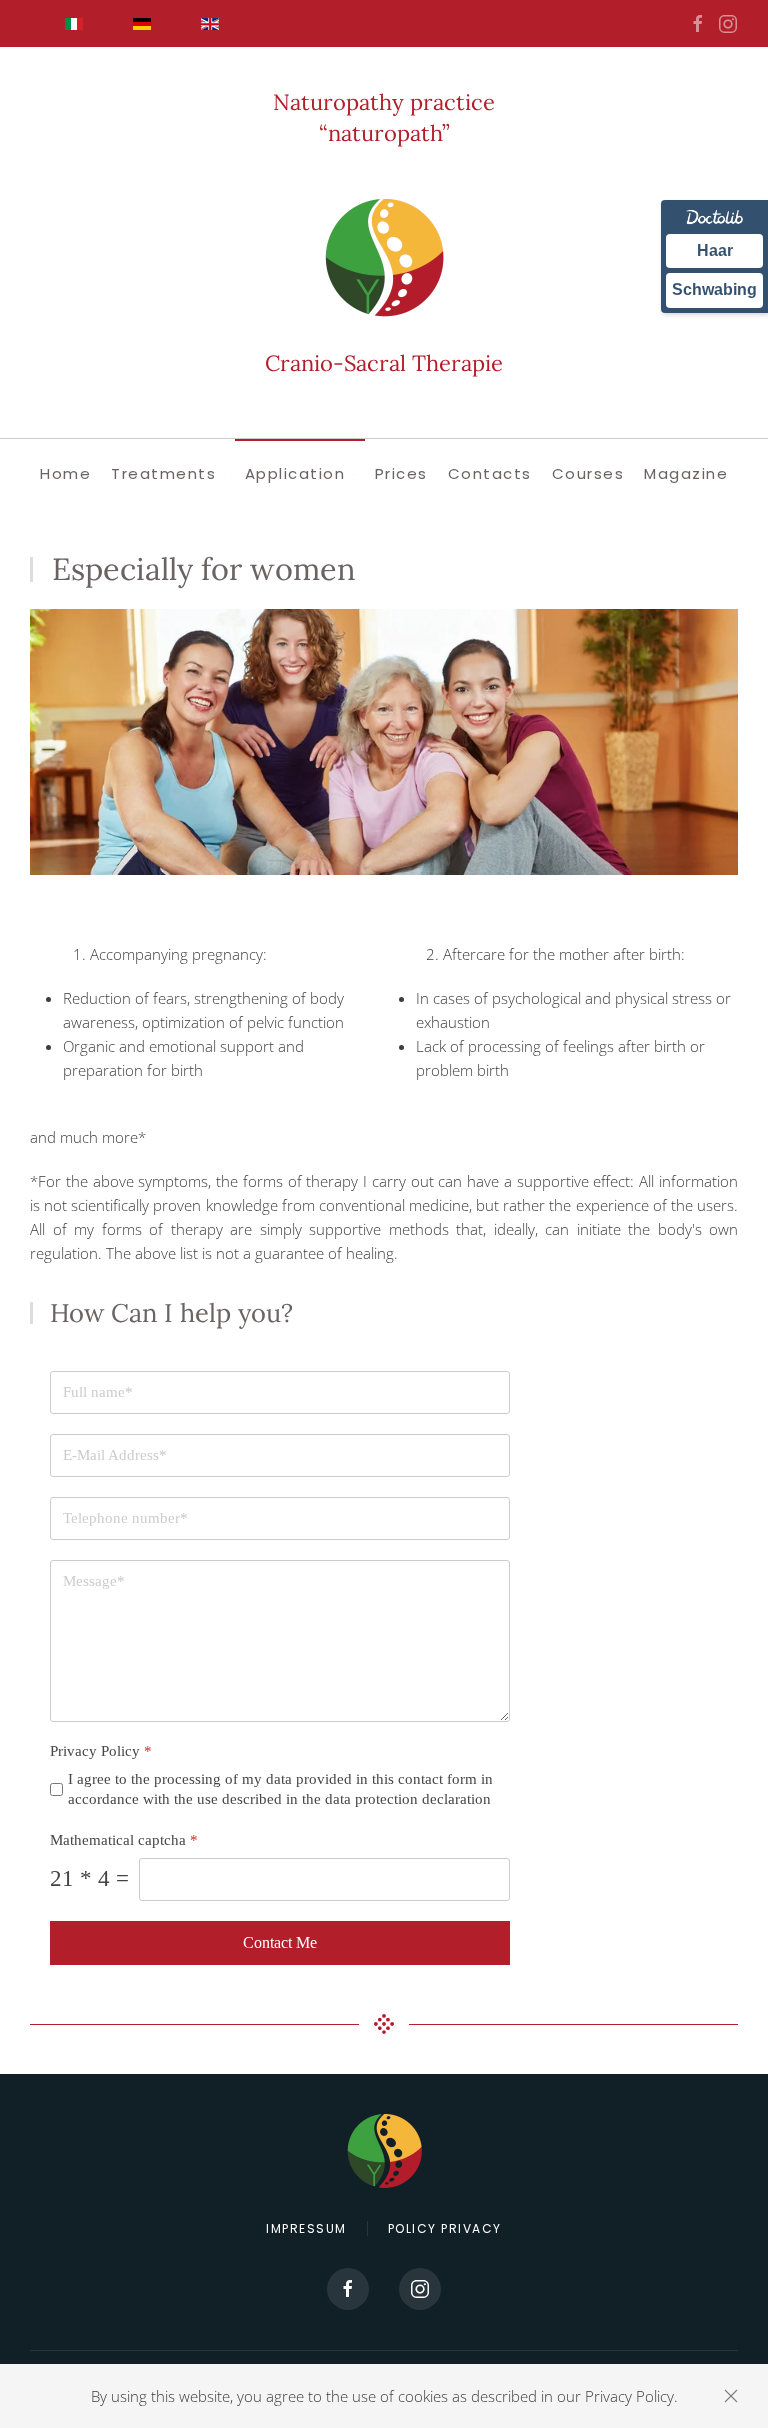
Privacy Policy (101, 1751)
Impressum (306, 2228)
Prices (401, 473)
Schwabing (714, 289)
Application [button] (295, 473)
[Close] (731, 2396)
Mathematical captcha (124, 1840)
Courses (588, 473)
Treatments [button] (163, 473)
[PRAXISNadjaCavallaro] (728, 22)
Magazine (686, 473)
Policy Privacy (445, 2228)
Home (65, 473)
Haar (715, 250)
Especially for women (204, 568)
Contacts (490, 473)
